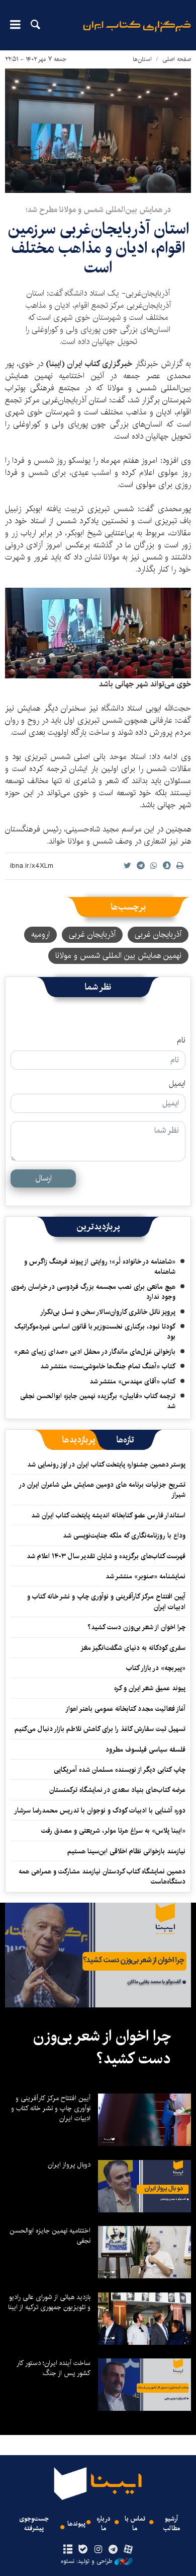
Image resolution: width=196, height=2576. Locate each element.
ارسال (43, 1178)
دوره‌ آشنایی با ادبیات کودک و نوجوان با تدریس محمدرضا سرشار (100, 1811)
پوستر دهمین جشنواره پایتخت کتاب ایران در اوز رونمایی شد (106, 1465)
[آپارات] (128, 2550)
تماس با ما (135, 2524)
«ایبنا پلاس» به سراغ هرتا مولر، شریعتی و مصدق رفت (113, 1831)
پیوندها (76, 2524)
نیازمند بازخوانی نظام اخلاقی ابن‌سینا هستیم (126, 1851)
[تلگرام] (113, 2550)
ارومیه (40, 934)
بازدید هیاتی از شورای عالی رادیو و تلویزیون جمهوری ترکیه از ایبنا (49, 2302)
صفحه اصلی (177, 59)
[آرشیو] (68, 2550)
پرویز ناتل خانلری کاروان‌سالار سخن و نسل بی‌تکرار (108, 1312)
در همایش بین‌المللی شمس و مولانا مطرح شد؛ (98, 210)
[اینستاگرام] (98, 2550)
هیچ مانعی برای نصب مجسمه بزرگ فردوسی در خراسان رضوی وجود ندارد (93, 1292)
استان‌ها (142, 59)
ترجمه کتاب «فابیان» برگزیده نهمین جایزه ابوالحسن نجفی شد (98, 1401)
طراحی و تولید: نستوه (86, 2561)
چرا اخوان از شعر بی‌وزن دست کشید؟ (136, 1627)
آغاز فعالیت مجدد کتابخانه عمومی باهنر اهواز (125, 1709)
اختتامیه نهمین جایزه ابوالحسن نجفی (50, 2236)
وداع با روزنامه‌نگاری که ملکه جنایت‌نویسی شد (124, 1536)
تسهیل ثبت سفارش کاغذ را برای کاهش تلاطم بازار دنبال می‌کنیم (100, 1729)
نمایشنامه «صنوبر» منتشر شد (145, 1576)
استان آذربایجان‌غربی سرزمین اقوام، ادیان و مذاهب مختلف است (98, 248)
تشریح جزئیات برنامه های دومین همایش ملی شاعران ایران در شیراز (103, 1490)
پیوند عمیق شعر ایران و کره (150, 1688)
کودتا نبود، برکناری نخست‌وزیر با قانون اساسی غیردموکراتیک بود (95, 1332)
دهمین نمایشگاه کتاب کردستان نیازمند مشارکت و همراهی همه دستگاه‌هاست (102, 1876)
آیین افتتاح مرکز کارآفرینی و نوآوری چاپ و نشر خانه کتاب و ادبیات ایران (106, 1602)
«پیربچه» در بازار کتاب (156, 1668)
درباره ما (104, 2524)
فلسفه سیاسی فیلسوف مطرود (145, 1750)
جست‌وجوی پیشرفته (34, 2524)
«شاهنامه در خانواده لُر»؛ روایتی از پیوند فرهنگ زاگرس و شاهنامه (100, 1267)
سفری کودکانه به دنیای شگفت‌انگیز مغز (133, 1648)
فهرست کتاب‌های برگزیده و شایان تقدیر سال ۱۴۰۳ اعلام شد (106, 1556)
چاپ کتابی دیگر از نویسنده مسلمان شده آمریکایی (120, 1770)
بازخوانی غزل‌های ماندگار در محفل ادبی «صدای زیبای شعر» (95, 1352)
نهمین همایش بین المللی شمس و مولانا (118, 956)
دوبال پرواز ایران (69, 2165)
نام (181, 1040)
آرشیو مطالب (172, 2524)
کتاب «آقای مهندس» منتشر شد (132, 1381)
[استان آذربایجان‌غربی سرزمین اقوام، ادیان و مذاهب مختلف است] (98, 131)
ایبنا (137, 33)
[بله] (83, 2550)
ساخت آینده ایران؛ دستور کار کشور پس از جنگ (54, 2368)
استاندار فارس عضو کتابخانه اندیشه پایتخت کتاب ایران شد (108, 1515)
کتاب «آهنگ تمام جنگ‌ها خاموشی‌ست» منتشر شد (108, 1366)
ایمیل (177, 1084)
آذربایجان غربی (158, 934)
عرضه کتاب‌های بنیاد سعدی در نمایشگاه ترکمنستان (117, 1790)
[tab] (125, 1440)
